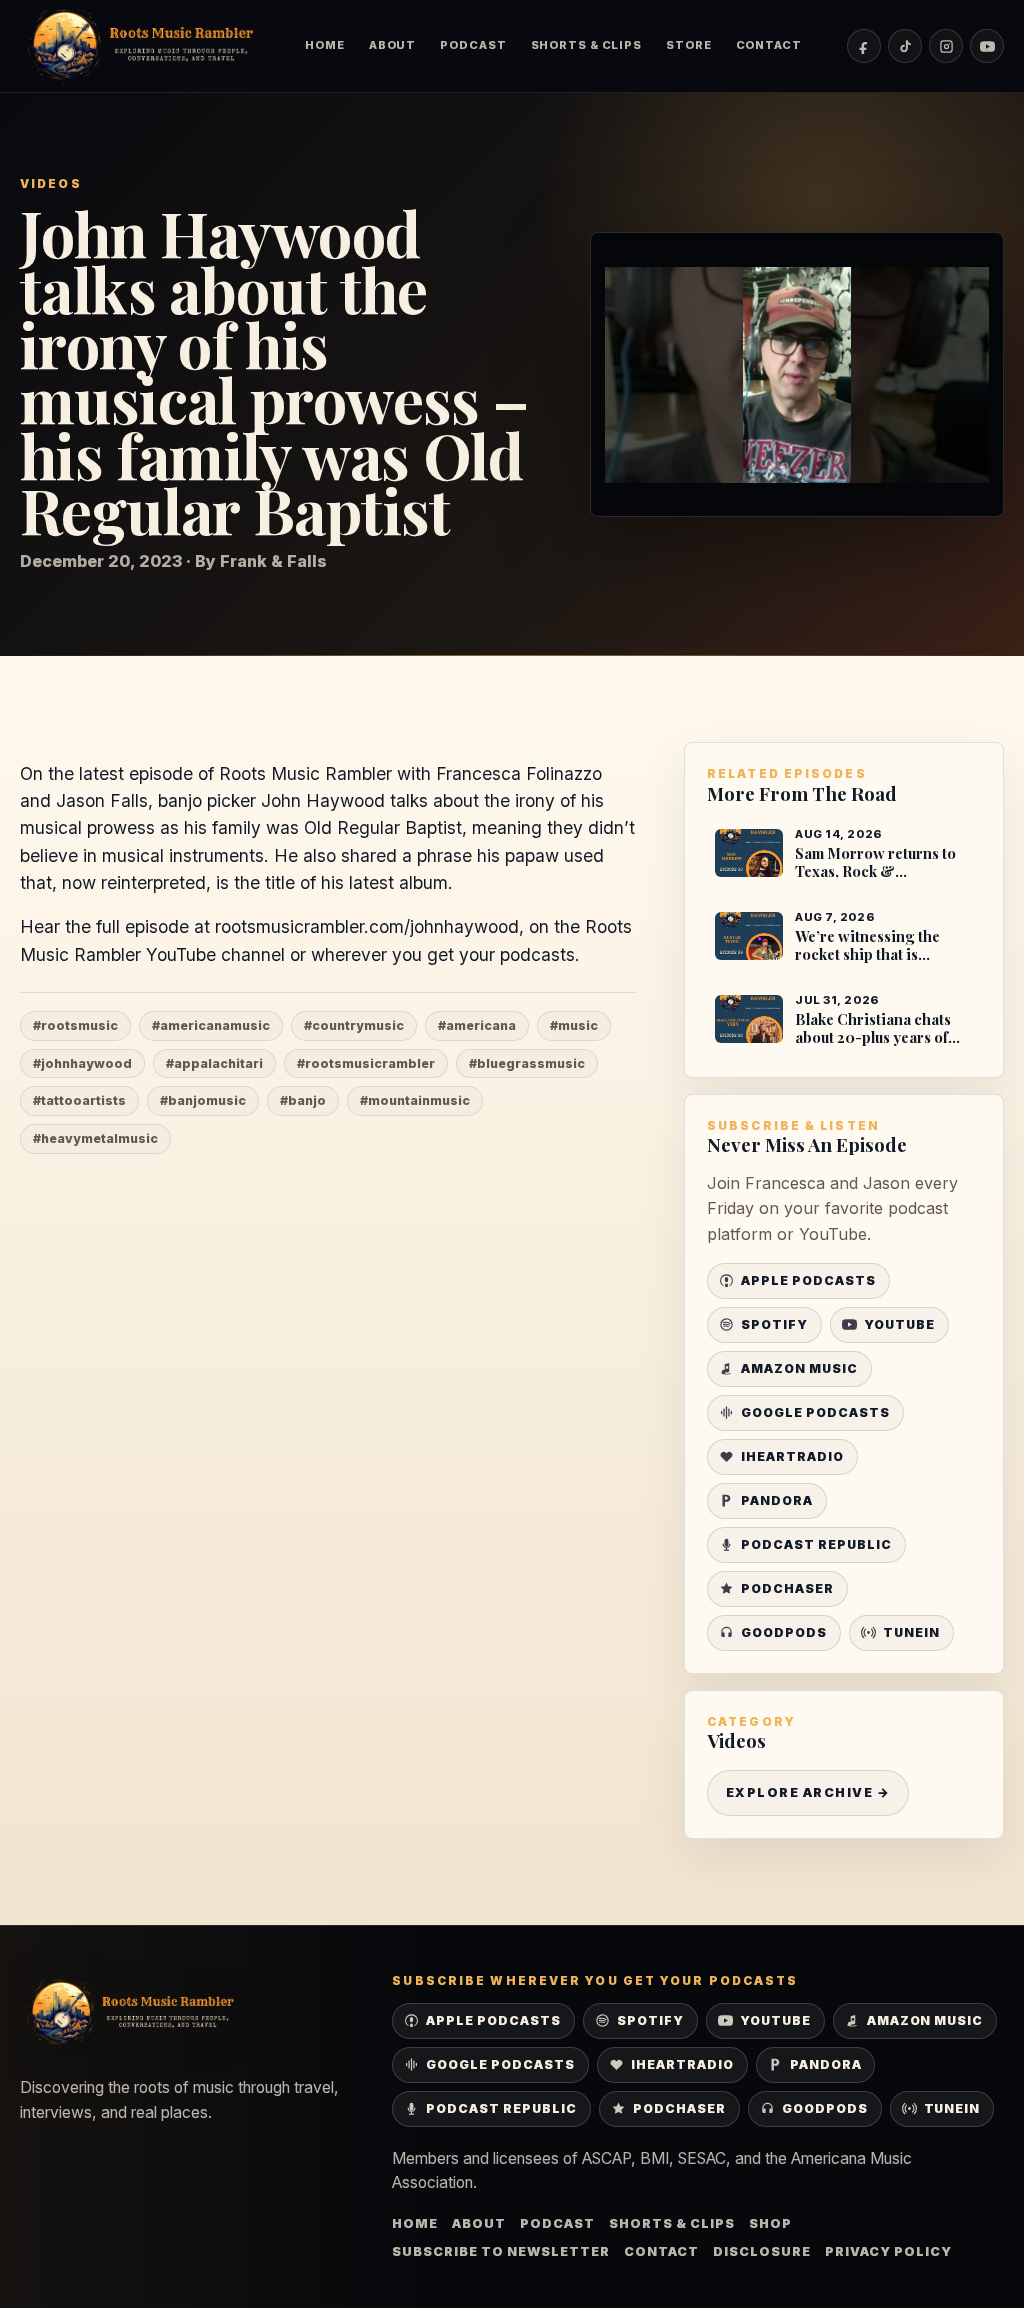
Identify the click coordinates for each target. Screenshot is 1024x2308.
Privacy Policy (888, 2251)
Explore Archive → (808, 1792)
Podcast (473, 45)
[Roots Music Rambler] (140, 46)
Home (325, 45)
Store (688, 45)
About (392, 45)
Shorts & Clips (587, 45)
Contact (769, 45)
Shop (770, 2223)
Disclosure (762, 2251)
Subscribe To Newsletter (501, 2251)
